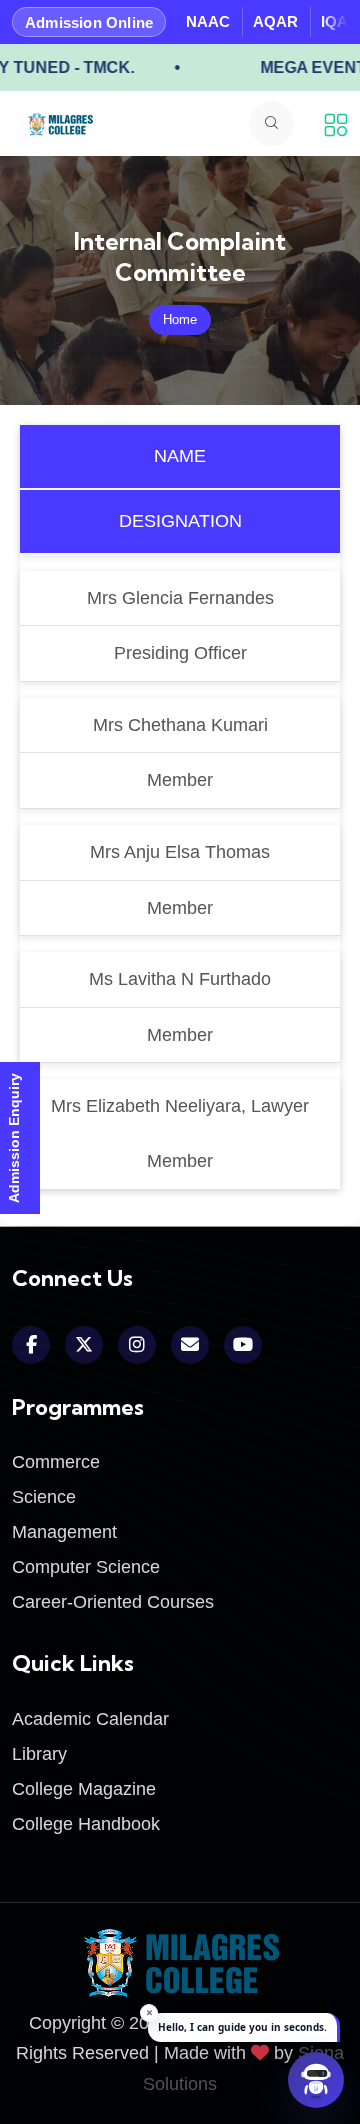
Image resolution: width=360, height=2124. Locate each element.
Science (44, 1497)
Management (64, 1532)
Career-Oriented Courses (113, 1602)
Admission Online (89, 22)
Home (180, 319)
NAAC (208, 21)
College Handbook (86, 1824)
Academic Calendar (90, 1719)
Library (39, 1754)
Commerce (56, 1462)
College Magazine (84, 1789)
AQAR (275, 21)
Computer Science (86, 1567)
